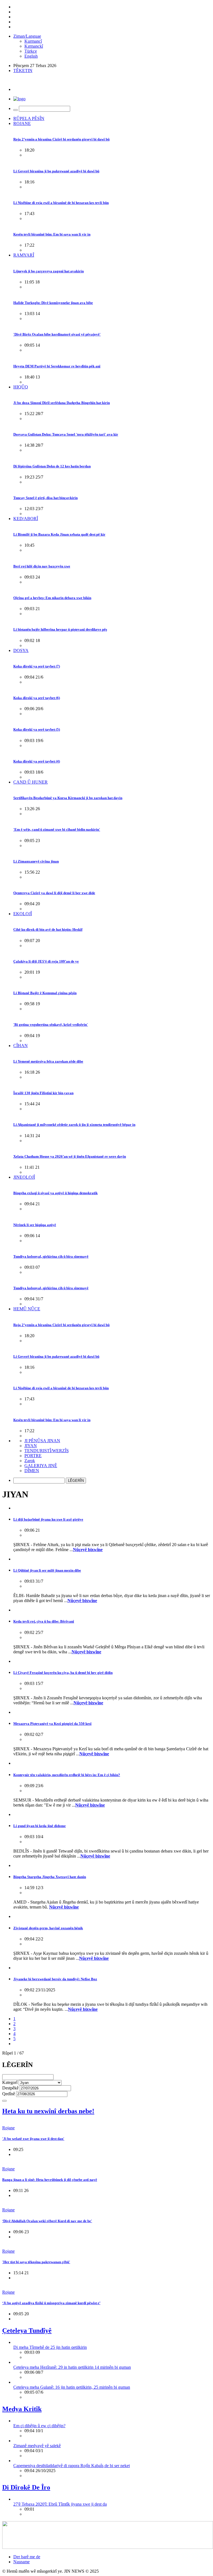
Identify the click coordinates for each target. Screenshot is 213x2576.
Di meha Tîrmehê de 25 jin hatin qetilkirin (50, 2347)
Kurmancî (33, 41)
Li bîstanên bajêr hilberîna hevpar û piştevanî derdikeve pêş (60, 629)
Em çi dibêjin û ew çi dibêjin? (39, 2426)
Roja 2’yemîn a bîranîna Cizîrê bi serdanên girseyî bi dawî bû (61, 139)
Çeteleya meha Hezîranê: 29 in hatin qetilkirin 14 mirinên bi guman (72, 2367)
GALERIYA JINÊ (41, 1466)
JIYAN (31, 1446)
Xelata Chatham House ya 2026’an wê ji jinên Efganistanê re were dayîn (70, 1156)
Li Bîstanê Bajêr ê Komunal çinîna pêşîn (45, 993)
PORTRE (33, 1456)
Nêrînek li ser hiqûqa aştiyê (35, 1225)
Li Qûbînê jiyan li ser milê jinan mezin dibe (47, 1570)
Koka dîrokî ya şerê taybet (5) (37, 729)
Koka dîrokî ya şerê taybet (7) (37, 666)
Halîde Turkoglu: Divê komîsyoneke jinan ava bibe (53, 303)
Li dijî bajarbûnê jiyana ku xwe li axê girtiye (48, 1519)
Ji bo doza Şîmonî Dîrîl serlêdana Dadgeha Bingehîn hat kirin (62, 403)
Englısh (31, 56)
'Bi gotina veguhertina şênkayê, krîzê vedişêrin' (51, 1024)
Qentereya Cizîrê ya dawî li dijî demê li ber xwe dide (54, 893)
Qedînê (9, 2094)
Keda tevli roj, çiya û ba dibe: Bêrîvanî (44, 1621)
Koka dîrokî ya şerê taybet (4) (37, 761)
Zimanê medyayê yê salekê (37, 2446)
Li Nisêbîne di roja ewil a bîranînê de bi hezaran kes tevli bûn (61, 203)
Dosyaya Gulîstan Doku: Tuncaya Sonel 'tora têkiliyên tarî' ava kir (66, 434)
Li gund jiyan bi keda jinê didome (40, 1826)
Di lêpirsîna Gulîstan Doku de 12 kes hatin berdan (52, 466)
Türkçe (31, 51)
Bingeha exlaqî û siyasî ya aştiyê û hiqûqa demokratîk (55, 1193)
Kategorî (10, 2082)
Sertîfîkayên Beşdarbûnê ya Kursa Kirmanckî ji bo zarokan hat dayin (68, 798)
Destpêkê (10, 2088)
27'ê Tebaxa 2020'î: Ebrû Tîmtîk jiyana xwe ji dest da (60, 2504)
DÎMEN (32, 1471)
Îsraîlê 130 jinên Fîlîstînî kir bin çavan (43, 1093)
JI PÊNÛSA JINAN (42, 1441)
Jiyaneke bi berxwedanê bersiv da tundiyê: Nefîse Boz (55, 1979)
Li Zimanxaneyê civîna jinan (36, 861)
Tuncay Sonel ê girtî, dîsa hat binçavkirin (45, 498)
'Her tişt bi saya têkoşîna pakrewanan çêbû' (36, 2262)
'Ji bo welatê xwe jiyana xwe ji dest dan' (33, 2139)
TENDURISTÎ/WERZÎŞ (47, 1451)
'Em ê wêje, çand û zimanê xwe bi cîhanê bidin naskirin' (57, 829)
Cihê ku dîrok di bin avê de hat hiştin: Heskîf (48, 929)
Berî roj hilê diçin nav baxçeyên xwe (42, 566)
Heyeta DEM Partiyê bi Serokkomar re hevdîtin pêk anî (57, 366)
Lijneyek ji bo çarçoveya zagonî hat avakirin (49, 271)
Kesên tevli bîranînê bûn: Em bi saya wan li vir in (52, 234)
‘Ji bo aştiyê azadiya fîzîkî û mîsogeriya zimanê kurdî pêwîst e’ (51, 2303)
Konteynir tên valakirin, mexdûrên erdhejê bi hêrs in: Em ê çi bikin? (67, 1775)
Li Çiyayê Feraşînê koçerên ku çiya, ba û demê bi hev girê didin (63, 1673)
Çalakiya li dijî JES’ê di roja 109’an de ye (46, 961)
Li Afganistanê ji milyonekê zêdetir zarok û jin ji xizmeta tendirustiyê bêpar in (74, 1125)
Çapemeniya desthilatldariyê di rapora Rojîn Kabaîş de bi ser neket (72, 2466)
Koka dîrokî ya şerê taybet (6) (37, 698)
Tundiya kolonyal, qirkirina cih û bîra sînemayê (51, 1256)
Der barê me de (27, 2557)
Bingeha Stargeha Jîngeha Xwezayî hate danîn (50, 1877)
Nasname (21, 2562)
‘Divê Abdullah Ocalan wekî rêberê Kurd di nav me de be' (47, 2221)
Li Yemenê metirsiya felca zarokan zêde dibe (48, 1061)
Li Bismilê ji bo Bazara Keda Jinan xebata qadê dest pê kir (59, 534)
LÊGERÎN (76, 1481)
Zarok (30, 1461)
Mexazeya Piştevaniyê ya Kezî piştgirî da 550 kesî (52, 1724)
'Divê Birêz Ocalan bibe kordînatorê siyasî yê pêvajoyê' (57, 334)
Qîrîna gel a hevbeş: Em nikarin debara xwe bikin (52, 598)
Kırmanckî (34, 46)
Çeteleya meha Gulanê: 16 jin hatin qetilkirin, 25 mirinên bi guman (72, 2387)
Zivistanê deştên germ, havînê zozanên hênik (48, 1928)
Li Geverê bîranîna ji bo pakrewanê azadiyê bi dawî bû (56, 171)
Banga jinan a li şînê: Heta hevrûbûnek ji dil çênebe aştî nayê (50, 2180)
